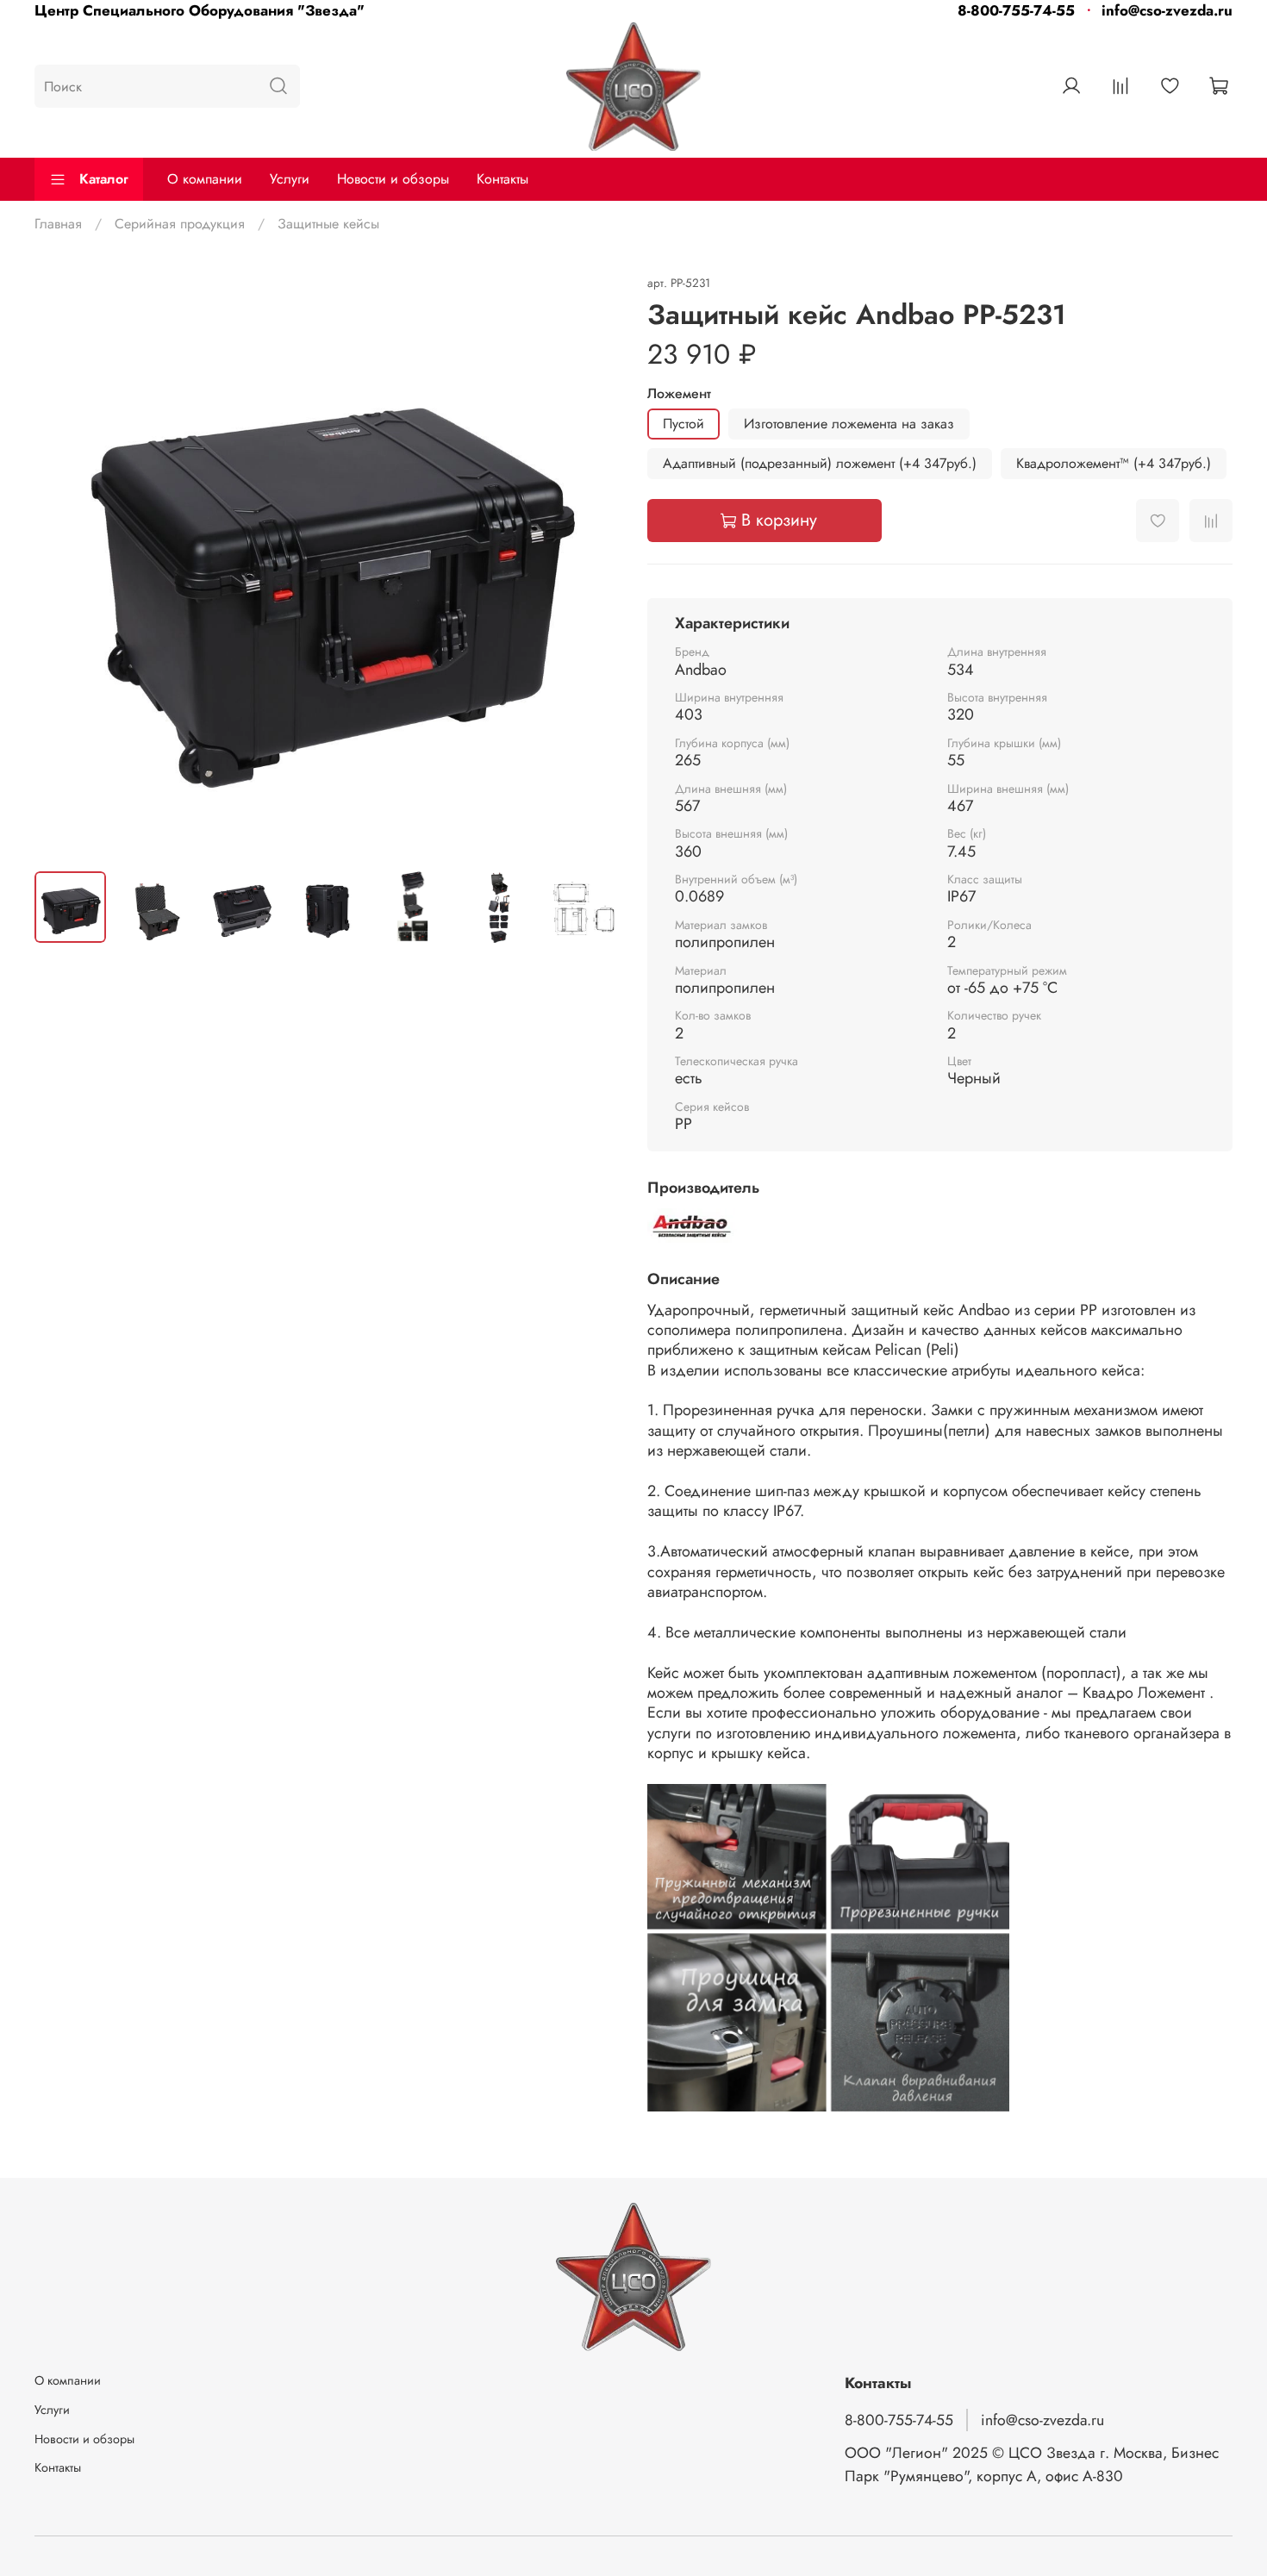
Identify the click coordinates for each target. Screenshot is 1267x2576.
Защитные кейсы (328, 224)
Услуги (290, 179)
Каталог (104, 179)
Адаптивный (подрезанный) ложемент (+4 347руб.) (820, 463)
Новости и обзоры (393, 179)
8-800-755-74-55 (1016, 10)
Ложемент (679, 393)
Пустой (683, 424)
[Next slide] (592, 564)
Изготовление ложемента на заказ (849, 424)
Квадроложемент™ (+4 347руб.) (1114, 463)
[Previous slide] (62, 564)
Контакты (502, 179)
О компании (205, 179)
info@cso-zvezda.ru (1167, 10)
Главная (58, 224)
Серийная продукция (180, 224)
